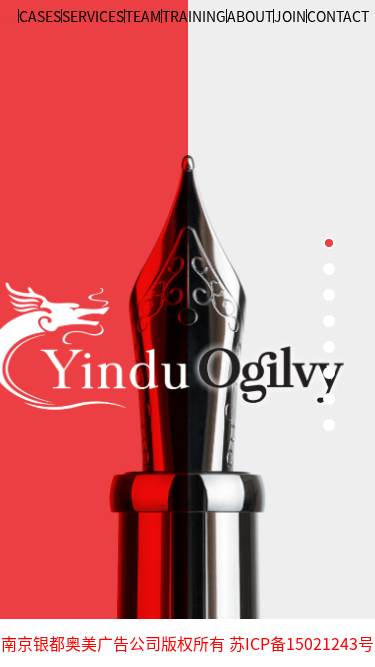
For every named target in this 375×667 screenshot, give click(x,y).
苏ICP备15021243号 (299, 643)
